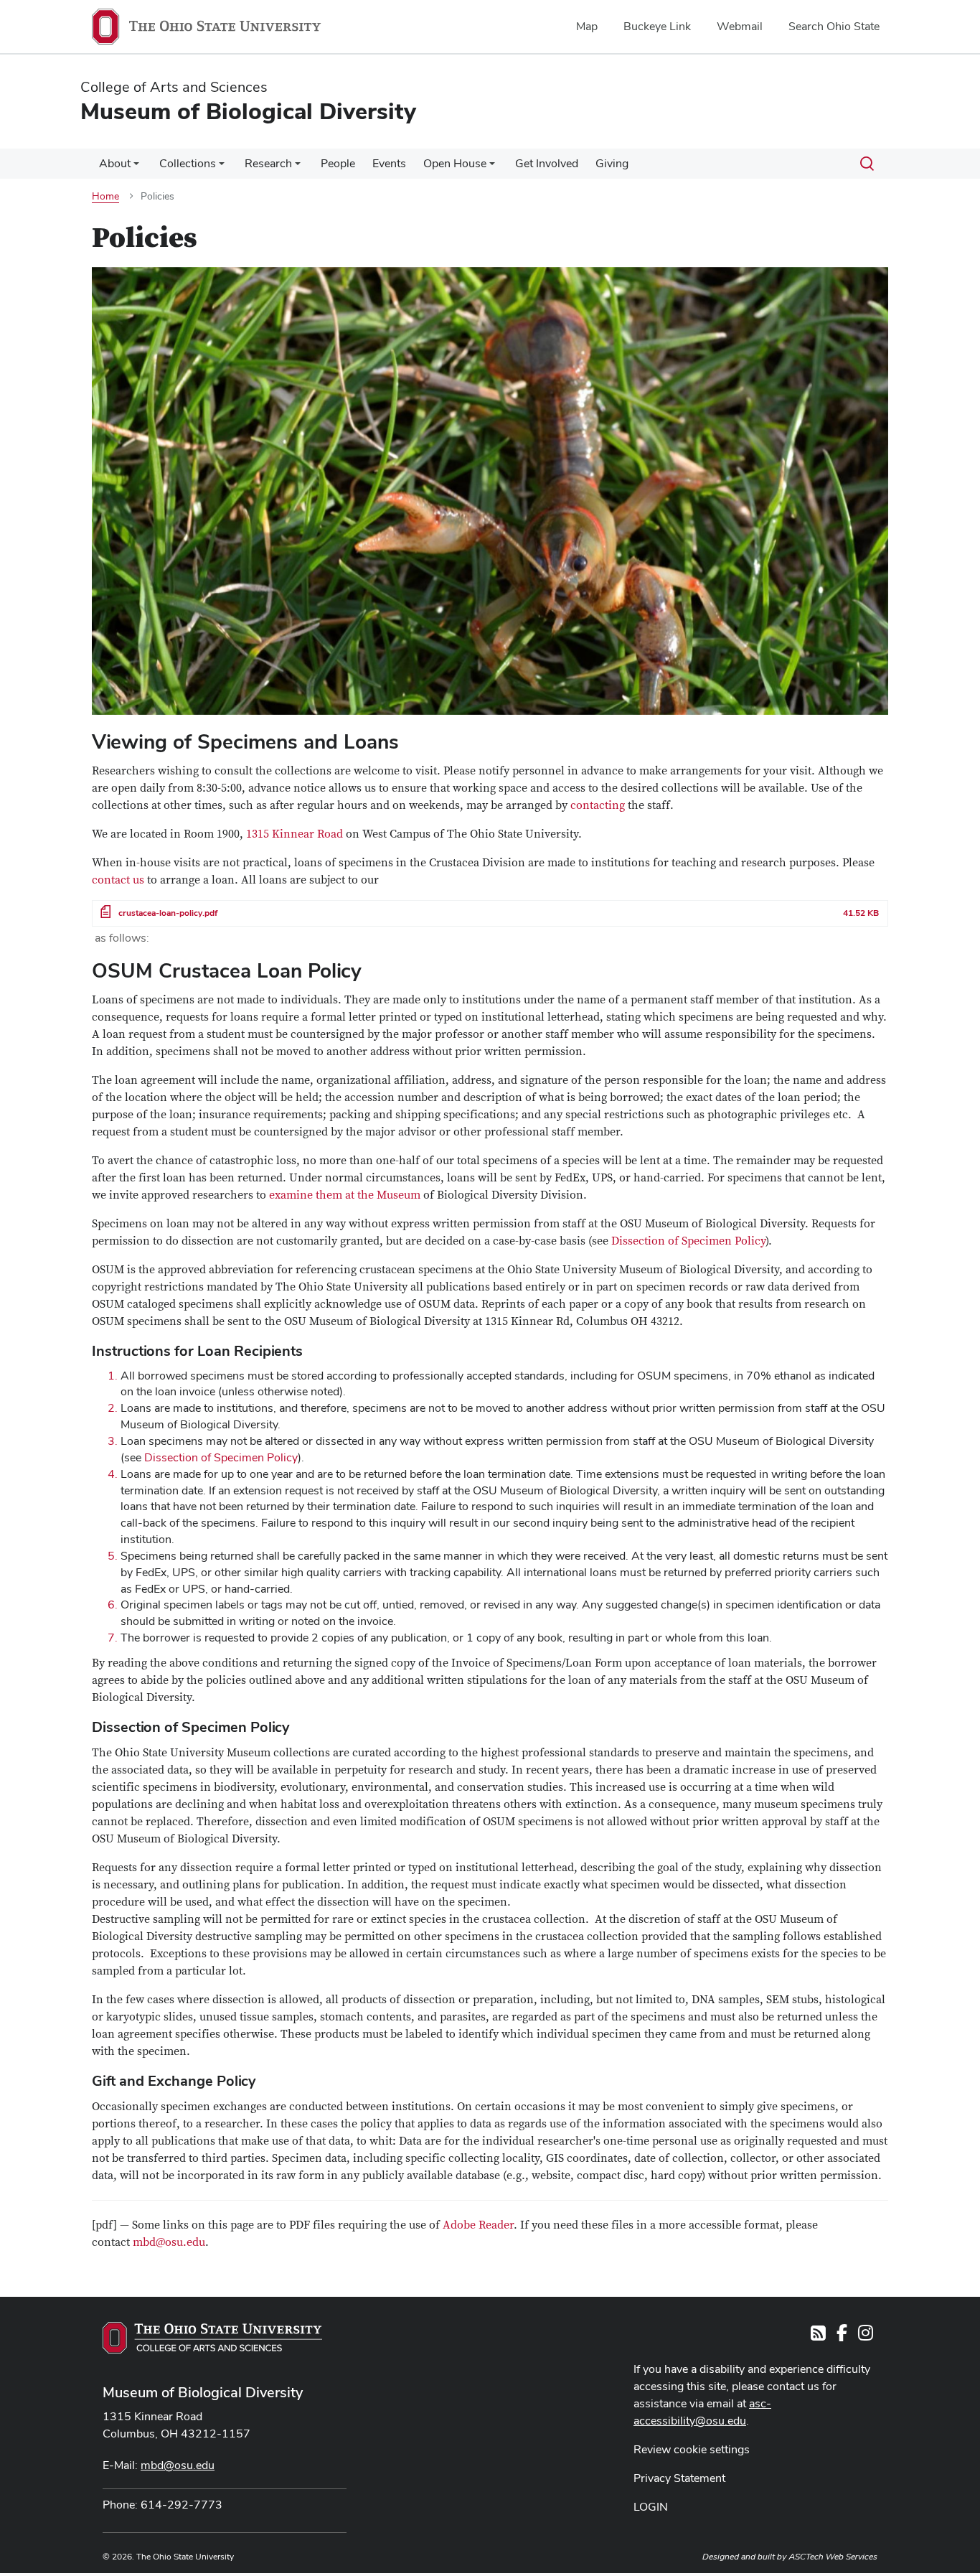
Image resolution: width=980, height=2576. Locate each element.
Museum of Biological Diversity (203, 2392)
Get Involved (547, 163)
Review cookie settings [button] (692, 2449)
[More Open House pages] (492, 167)
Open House (455, 163)
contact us (118, 880)
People (338, 163)
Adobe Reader (478, 2225)
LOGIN (651, 2507)
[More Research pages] (298, 167)
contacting (598, 805)
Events (389, 163)
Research (268, 163)
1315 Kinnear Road (295, 834)
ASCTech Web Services (833, 2557)
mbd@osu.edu (169, 2242)
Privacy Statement (679, 2478)
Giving (612, 163)
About (115, 163)
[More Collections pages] (222, 167)
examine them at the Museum (345, 1195)
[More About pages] (136, 167)
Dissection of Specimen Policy (688, 1241)
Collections (188, 163)
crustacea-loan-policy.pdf (168, 913)
